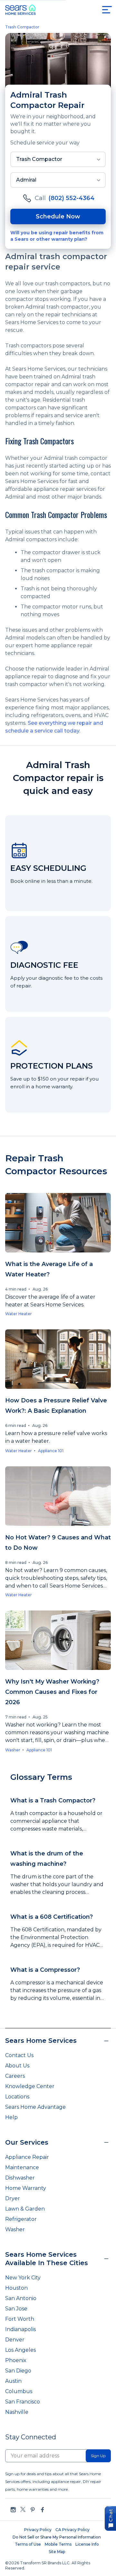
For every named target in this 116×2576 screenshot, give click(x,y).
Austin (13, 2381)
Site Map (57, 2552)
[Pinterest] (33, 2510)
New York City (23, 2278)
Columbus (19, 2391)
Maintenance (22, 2167)
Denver (15, 2340)
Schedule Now (58, 216)
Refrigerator (21, 2219)
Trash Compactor (22, 27)
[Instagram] (13, 2510)
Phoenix (16, 2360)
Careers (15, 2076)
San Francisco (23, 2402)
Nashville (17, 2412)
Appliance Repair (27, 2157)
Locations (17, 2097)
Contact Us (19, 2055)
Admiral (26, 180)
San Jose (16, 2309)
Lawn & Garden (25, 2209)
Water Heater (19, 1314)
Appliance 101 (51, 1451)
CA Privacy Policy (72, 2530)
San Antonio (21, 2298)
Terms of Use (28, 2544)
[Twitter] (23, 2510)
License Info (87, 2544)
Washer (13, 1750)
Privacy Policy (38, 2530)
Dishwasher (20, 2178)
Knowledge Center (30, 2086)
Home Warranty (26, 2188)
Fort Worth (20, 2319)
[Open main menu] (107, 10)
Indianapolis (20, 2329)
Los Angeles (20, 2350)
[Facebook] (42, 2510)
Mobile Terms (58, 2544)
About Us (17, 2066)
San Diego (18, 2371)
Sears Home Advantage (35, 2107)
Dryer (13, 2198)
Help (11, 2117)
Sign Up (98, 2456)
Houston (16, 2288)
